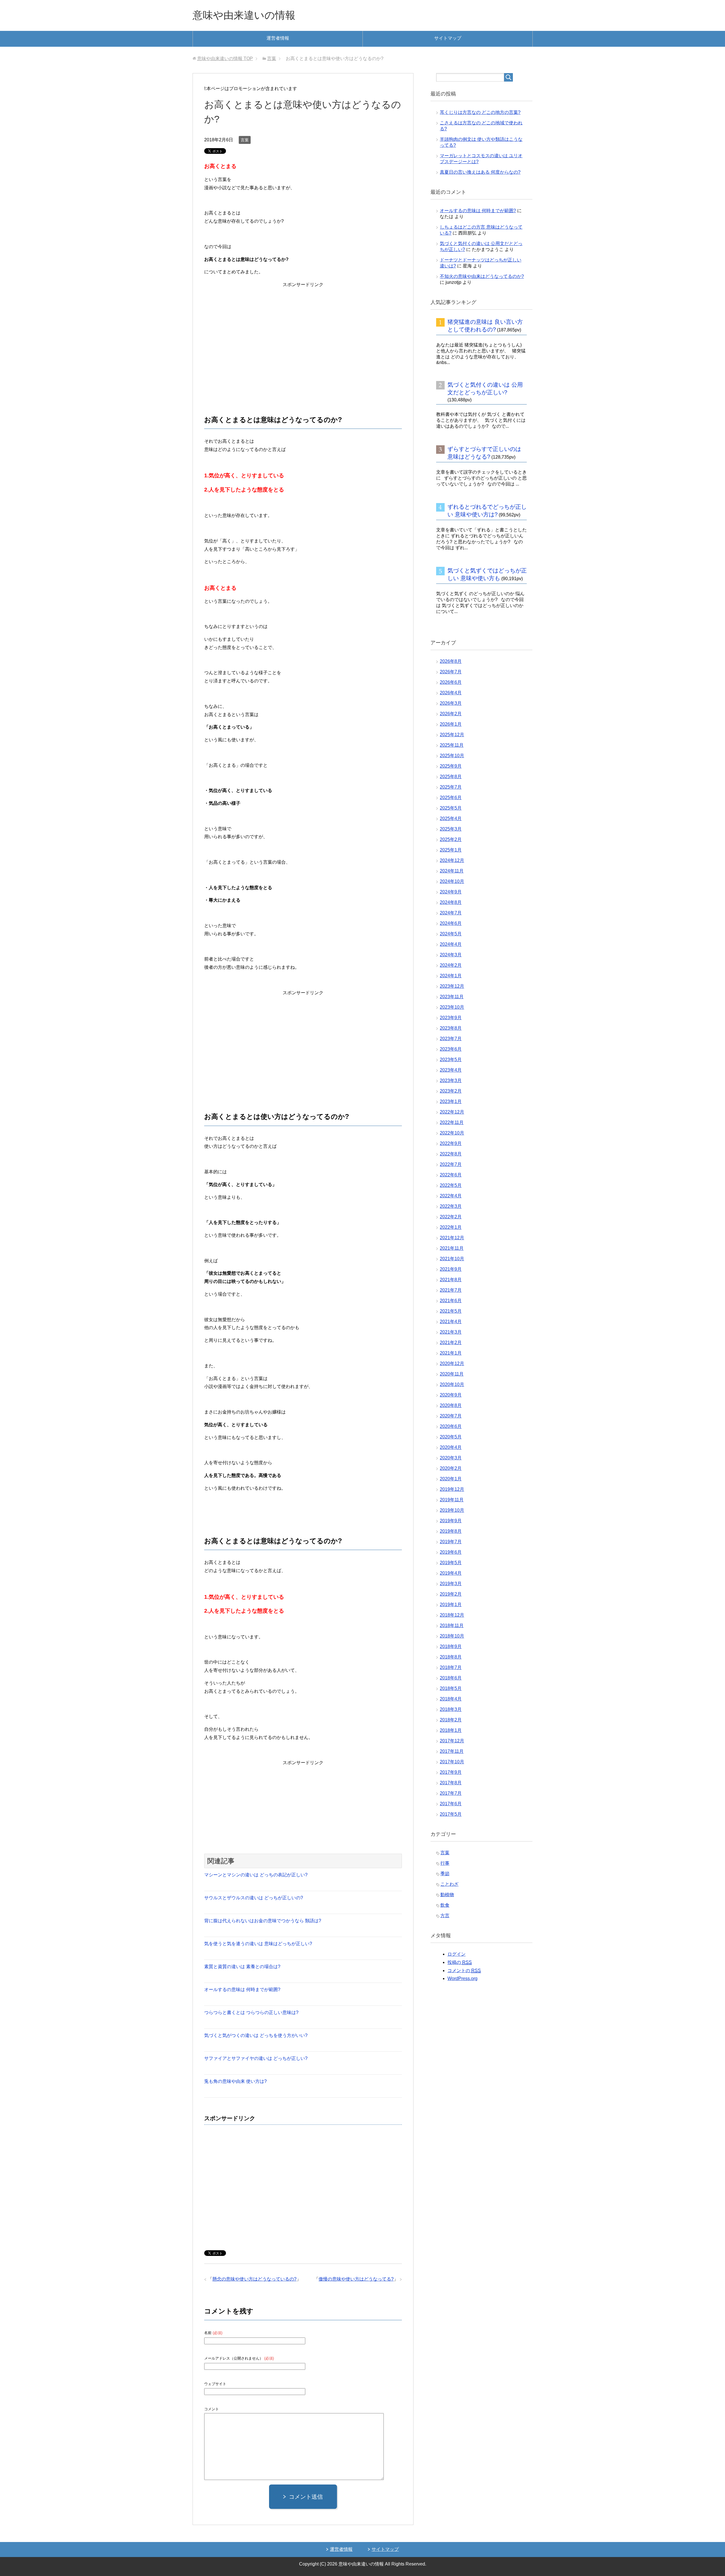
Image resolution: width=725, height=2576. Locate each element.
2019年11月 (452, 1500)
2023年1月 (451, 1101)
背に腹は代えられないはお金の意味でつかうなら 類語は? (263, 1921)
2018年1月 (451, 1730)
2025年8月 (451, 777)
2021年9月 (451, 1269)
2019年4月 (451, 1573)
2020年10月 (452, 1384)
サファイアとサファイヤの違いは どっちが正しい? (256, 2058)
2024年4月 (451, 944)
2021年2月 (451, 1343)
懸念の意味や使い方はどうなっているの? (254, 2279)
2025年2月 (451, 839)
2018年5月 (451, 1688)
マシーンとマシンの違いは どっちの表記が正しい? (256, 1875)
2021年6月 (451, 1301)
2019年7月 (451, 1542)
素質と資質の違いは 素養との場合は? (242, 1967)
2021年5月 (451, 1311)
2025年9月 (451, 766)
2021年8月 (451, 1280)
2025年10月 (452, 756)
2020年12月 (452, 1363)
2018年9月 (451, 1646)
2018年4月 (451, 1699)
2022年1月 (451, 1227)
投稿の (460, 1962)
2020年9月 (451, 1395)
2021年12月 (452, 1238)
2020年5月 (451, 1437)
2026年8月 (451, 661)
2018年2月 (451, 1720)
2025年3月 (451, 829)
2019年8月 (451, 1531)
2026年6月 (451, 682)
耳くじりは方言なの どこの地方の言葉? (480, 112)
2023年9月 (451, 1018)
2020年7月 (451, 1416)
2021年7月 (451, 1290)
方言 (445, 1916)
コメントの (464, 1971)
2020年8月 (451, 1405)
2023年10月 (452, 1007)
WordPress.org (462, 1978)
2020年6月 (451, 1426)
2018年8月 (451, 1657)
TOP (225, 58)
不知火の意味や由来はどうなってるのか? (482, 276)
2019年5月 (451, 1563)
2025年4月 (451, 818)
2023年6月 (451, 1049)
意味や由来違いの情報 (244, 15)
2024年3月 (451, 955)
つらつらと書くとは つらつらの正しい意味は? (251, 2012)
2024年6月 (451, 923)
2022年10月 (452, 1133)
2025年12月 (452, 735)
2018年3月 (451, 1709)
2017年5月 (451, 1814)
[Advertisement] (303, 333)
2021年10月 (452, 1259)
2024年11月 (452, 871)
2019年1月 (451, 1605)
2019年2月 (451, 1594)
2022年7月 (451, 1164)
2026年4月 (451, 693)
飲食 (445, 1905)
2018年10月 (452, 1636)
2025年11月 (452, 745)
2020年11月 (452, 1374)
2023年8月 (451, 1028)
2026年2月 (451, 714)
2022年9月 (451, 1143)
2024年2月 (451, 965)
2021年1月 (451, 1353)
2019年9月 (451, 1521)
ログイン (457, 1954)
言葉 (245, 140)
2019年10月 (452, 1510)
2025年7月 (451, 787)
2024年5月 (451, 934)
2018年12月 (452, 1615)
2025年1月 (451, 850)
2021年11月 (452, 1248)
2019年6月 (451, 1552)
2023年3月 (451, 1081)
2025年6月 (451, 798)
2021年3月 (451, 1332)
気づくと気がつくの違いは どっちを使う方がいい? (256, 2035)
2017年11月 (452, 1751)
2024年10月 (452, 881)
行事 (445, 1863)
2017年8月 (451, 1783)
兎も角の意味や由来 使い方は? (235, 2081)
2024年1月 (451, 976)
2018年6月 (451, 1678)
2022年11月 (452, 1122)
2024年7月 (451, 913)
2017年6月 (451, 1804)
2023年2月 (451, 1091)
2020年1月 (451, 1479)
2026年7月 (451, 672)
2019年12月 (452, 1489)
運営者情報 (278, 38)
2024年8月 (451, 902)
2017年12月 (452, 1741)
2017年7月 (451, 1793)
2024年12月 (452, 860)
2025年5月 (451, 808)
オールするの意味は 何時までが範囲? (242, 1990)
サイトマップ (448, 38)
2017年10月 (452, 1762)
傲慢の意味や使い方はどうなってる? (356, 2279)
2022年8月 (451, 1154)
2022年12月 (452, 1112)
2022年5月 (451, 1185)
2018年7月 (451, 1667)
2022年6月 (451, 1175)
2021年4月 (451, 1322)
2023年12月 (452, 986)
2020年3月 (451, 1458)
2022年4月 (451, 1196)
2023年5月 (451, 1060)
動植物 (447, 1895)
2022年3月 (451, 1206)
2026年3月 (451, 703)
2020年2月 (451, 1468)
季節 (445, 1874)
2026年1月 (451, 724)
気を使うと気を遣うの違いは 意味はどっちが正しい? (258, 1944)
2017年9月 (451, 1772)
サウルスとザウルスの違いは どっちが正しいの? (254, 1898)
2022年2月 (451, 1217)
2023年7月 (451, 1039)
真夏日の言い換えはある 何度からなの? (480, 172)
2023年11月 (452, 997)
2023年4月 (451, 1070)
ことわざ (449, 1884)
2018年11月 (452, 1626)
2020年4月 (451, 1447)
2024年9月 (451, 892)
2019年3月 (451, 1584)
